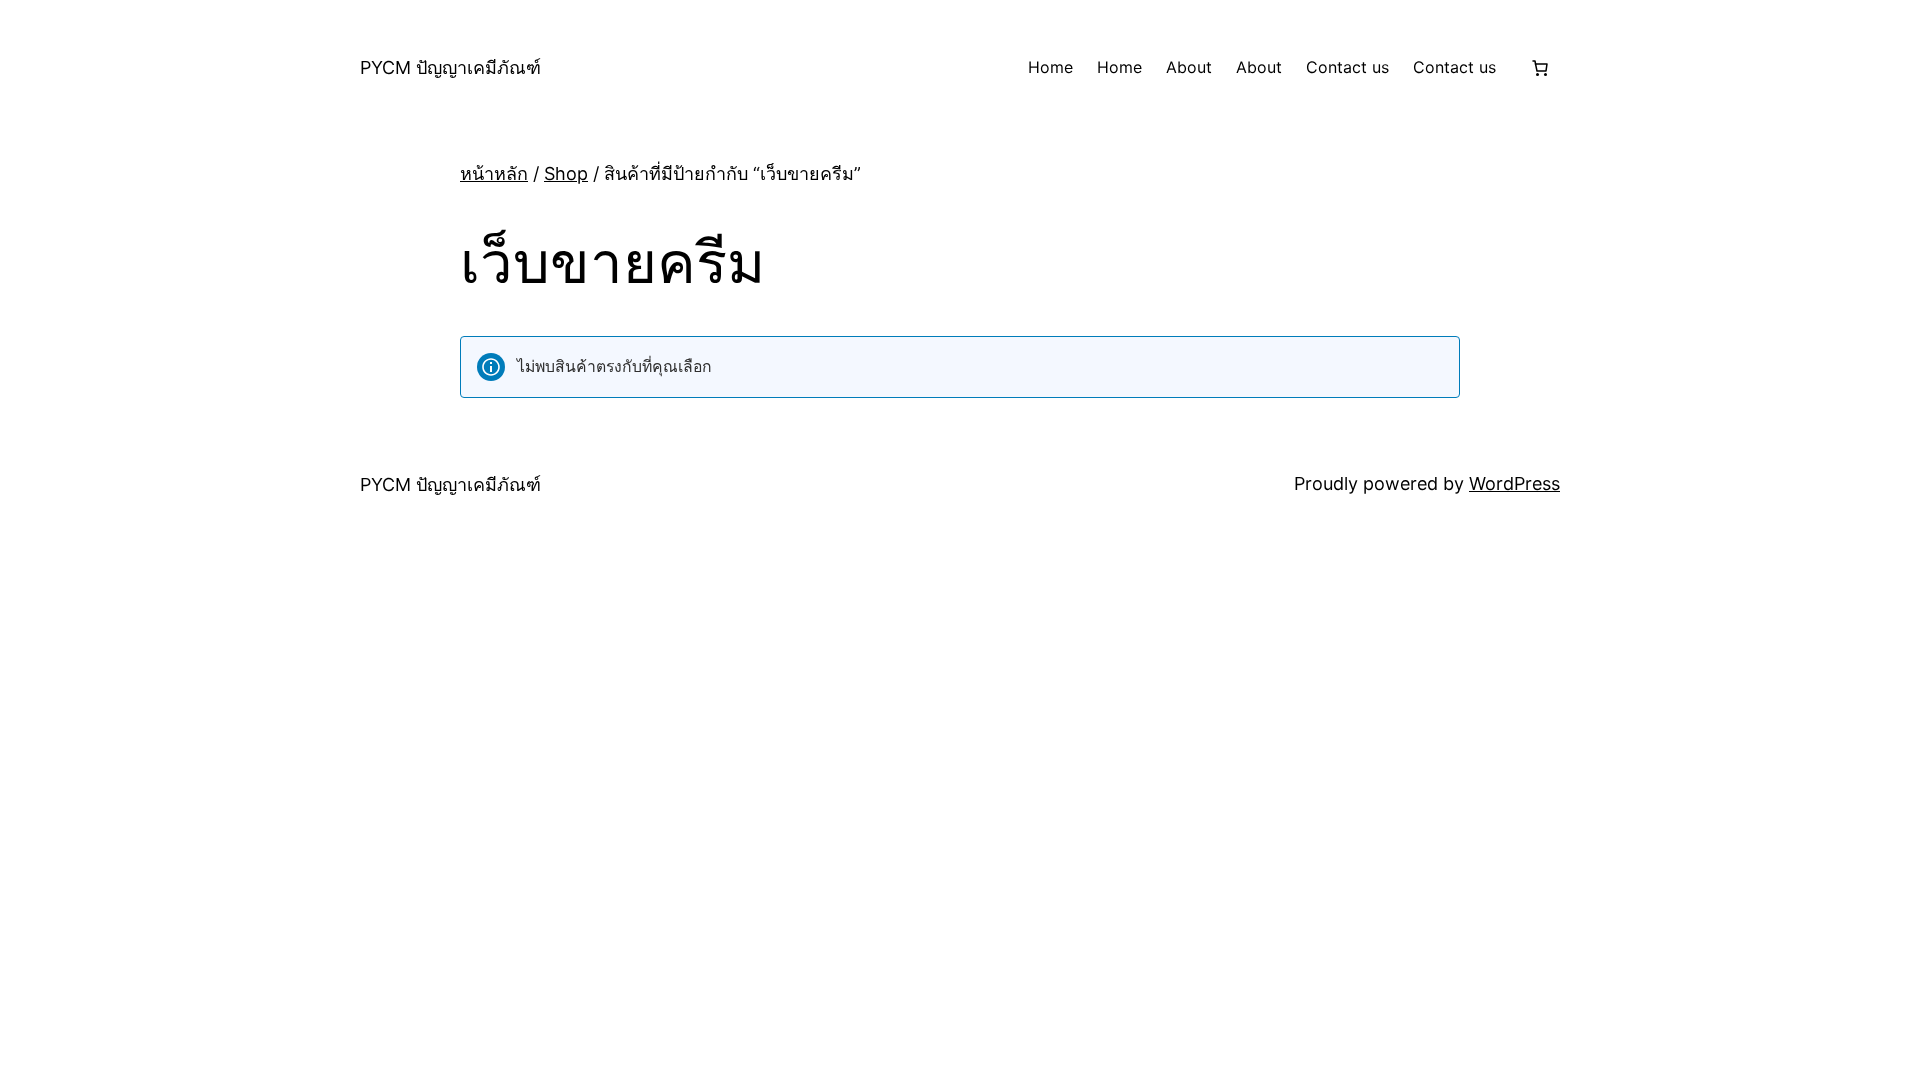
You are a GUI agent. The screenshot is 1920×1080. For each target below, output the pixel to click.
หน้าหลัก (494, 173)
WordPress (1514, 483)
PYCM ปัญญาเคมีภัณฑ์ (450, 67)
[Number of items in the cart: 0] (1540, 68)
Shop (566, 173)
